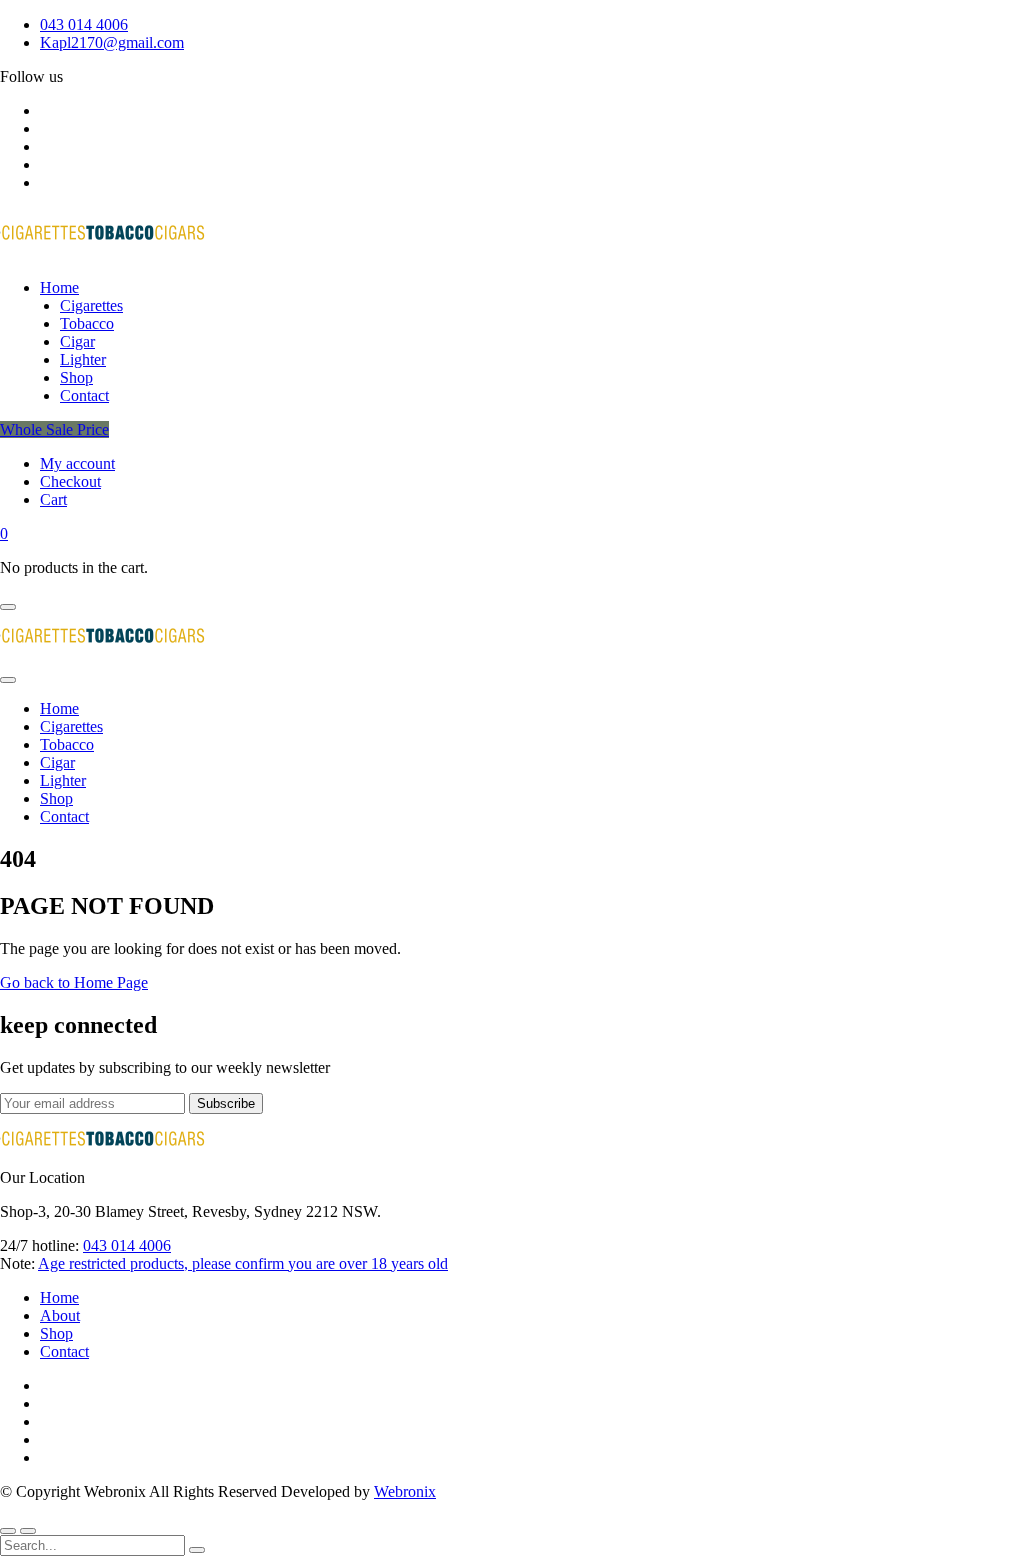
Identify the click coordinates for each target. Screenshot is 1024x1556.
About (60, 1315)
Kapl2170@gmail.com (112, 42)
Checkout (70, 481)
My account (77, 463)
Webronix (405, 1491)
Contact (64, 1351)
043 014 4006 (84, 24)
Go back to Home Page (74, 982)
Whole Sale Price (54, 429)
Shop (56, 1333)
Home (59, 1297)
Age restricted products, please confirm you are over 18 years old (243, 1263)
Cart (53, 499)
